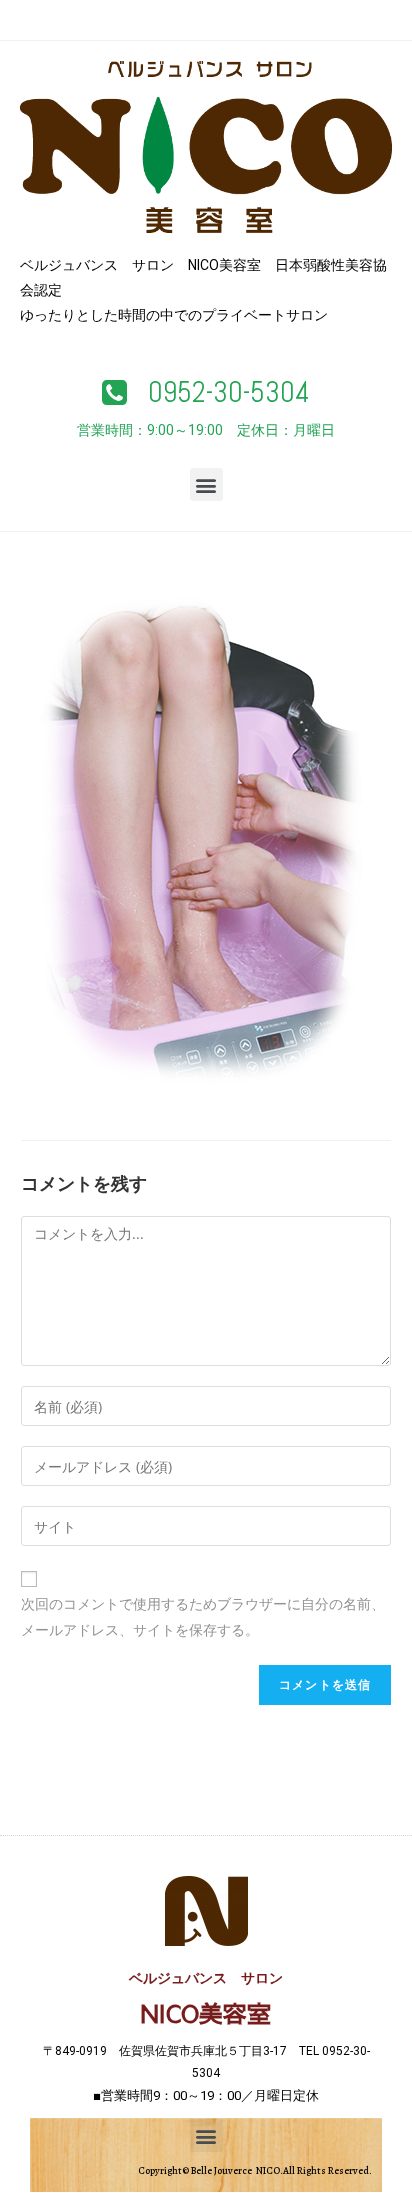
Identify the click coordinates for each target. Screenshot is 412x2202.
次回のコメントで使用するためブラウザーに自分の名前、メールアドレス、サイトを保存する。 (203, 1616)
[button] (206, 393)
